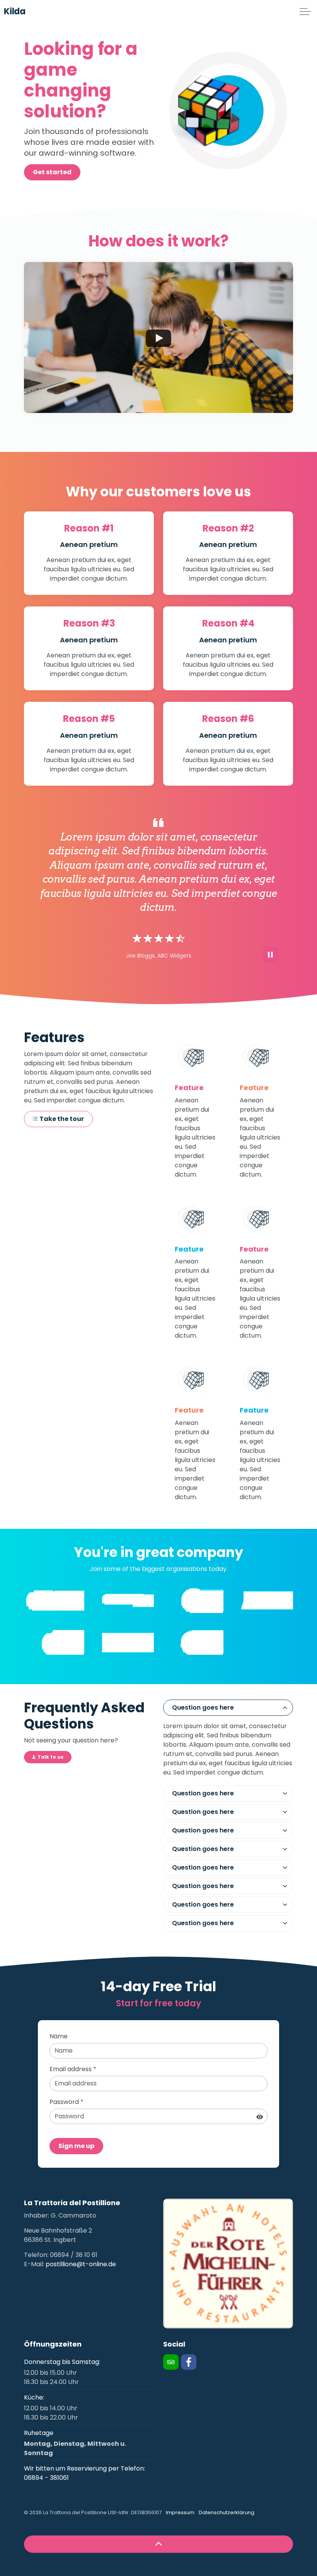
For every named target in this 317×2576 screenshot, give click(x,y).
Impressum (180, 2512)
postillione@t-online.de (81, 2264)
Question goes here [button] (203, 1707)
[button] (228, 2264)
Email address (73, 2069)
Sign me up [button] (76, 2146)
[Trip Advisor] (171, 2362)
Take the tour (62, 1119)
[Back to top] (158, 2544)
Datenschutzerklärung (227, 2512)
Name (59, 2036)
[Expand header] (305, 12)
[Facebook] (189, 2362)
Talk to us (50, 1757)
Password (66, 2102)
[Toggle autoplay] (270, 955)
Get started (52, 172)
